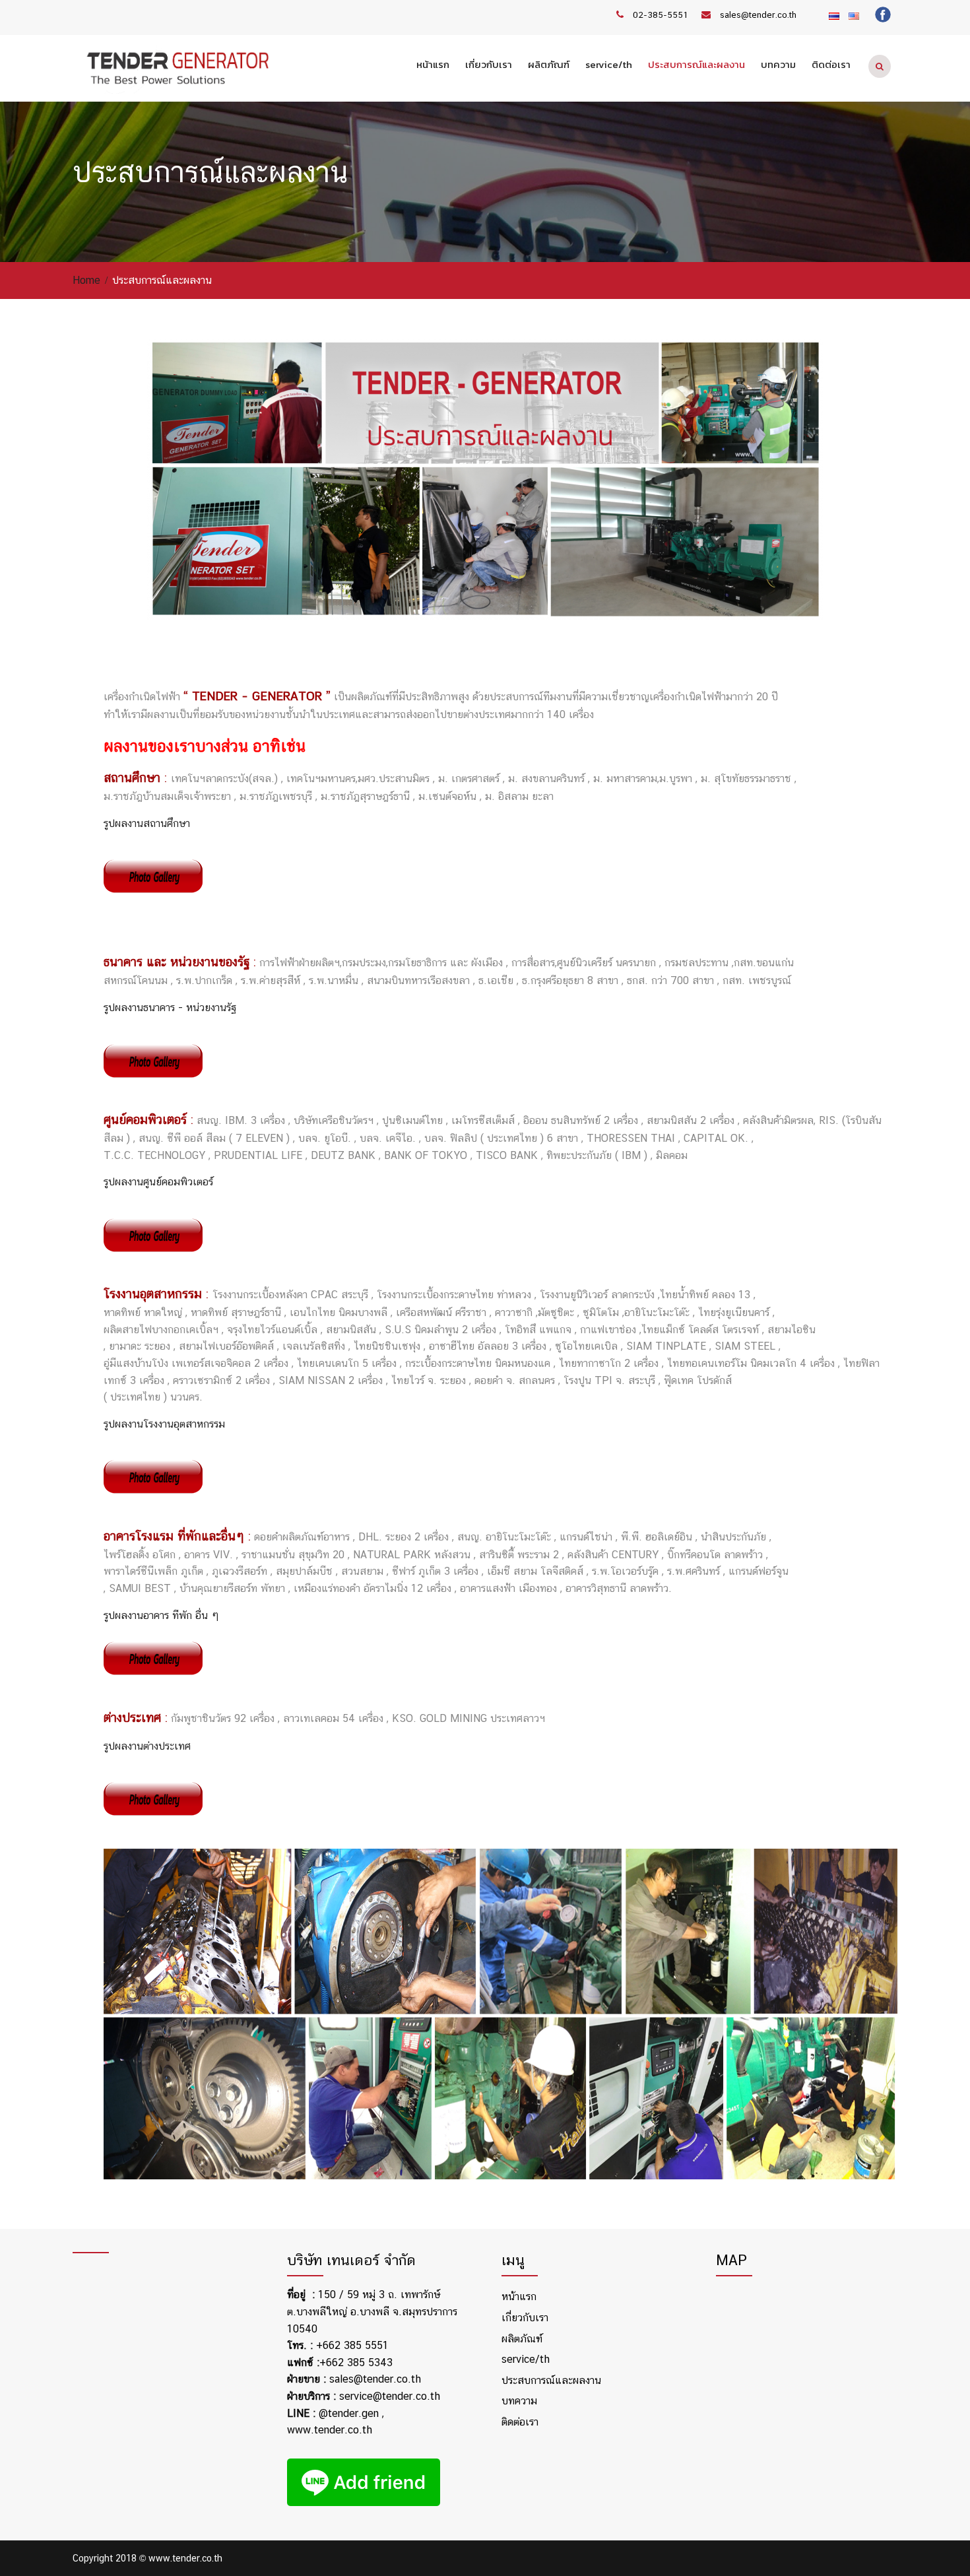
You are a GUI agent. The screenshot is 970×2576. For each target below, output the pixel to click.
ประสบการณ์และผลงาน (696, 64)
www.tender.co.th (330, 2430)
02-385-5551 (661, 15)
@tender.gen (349, 2413)
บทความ (778, 64)
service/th (609, 64)
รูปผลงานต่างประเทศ (147, 1746)
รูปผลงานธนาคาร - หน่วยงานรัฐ (170, 1007)
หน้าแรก (433, 64)
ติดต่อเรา (831, 64)
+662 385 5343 (356, 2362)
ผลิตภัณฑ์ (549, 64)
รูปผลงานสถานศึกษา (147, 823)
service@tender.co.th (390, 2396)
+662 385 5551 (352, 2345)
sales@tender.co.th (758, 15)
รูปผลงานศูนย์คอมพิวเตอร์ (158, 1182)
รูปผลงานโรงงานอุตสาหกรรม (164, 1424)
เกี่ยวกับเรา (489, 64)
